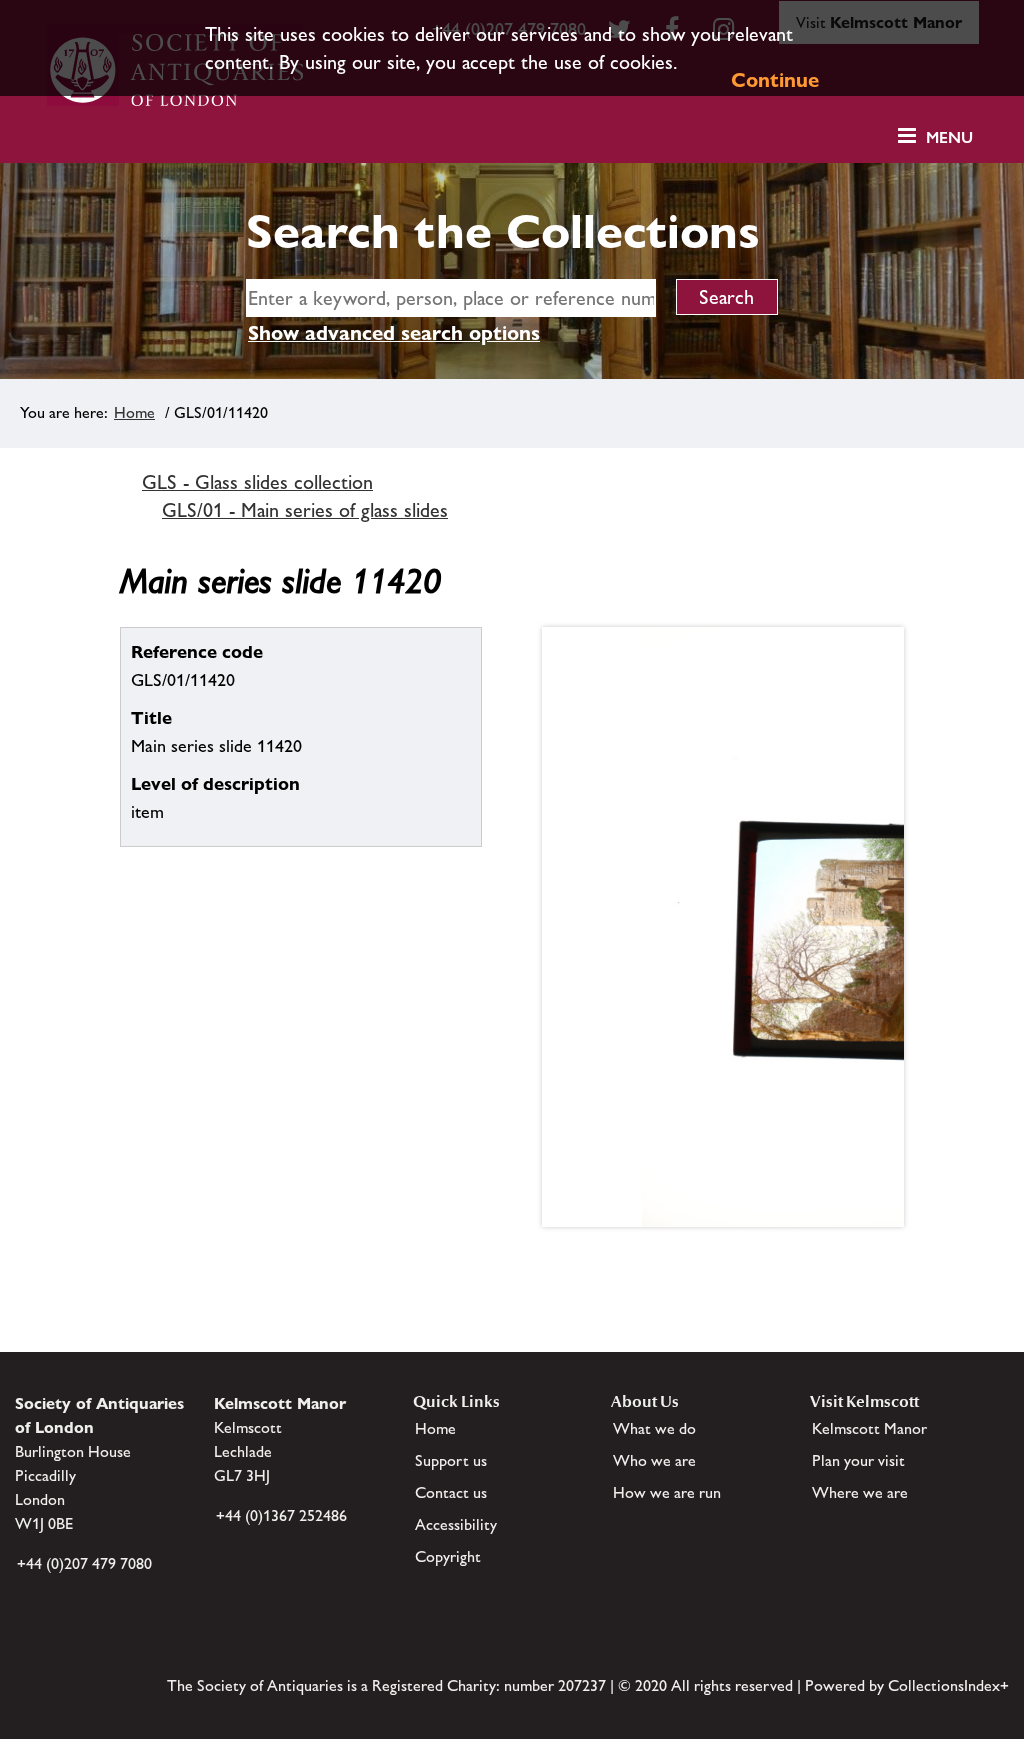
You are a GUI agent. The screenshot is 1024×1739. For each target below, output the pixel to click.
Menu (949, 137)
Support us (451, 1460)
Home (134, 412)
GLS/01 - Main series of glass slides (305, 510)
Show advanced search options (394, 333)
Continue (775, 80)
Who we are (654, 1460)
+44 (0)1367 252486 (281, 1515)
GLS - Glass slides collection (257, 482)
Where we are (860, 1492)
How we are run (667, 1492)
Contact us (451, 1492)
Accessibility (456, 1524)
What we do (654, 1428)
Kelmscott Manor (869, 1428)
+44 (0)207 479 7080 (84, 1563)
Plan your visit (858, 1460)
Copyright (448, 1556)
